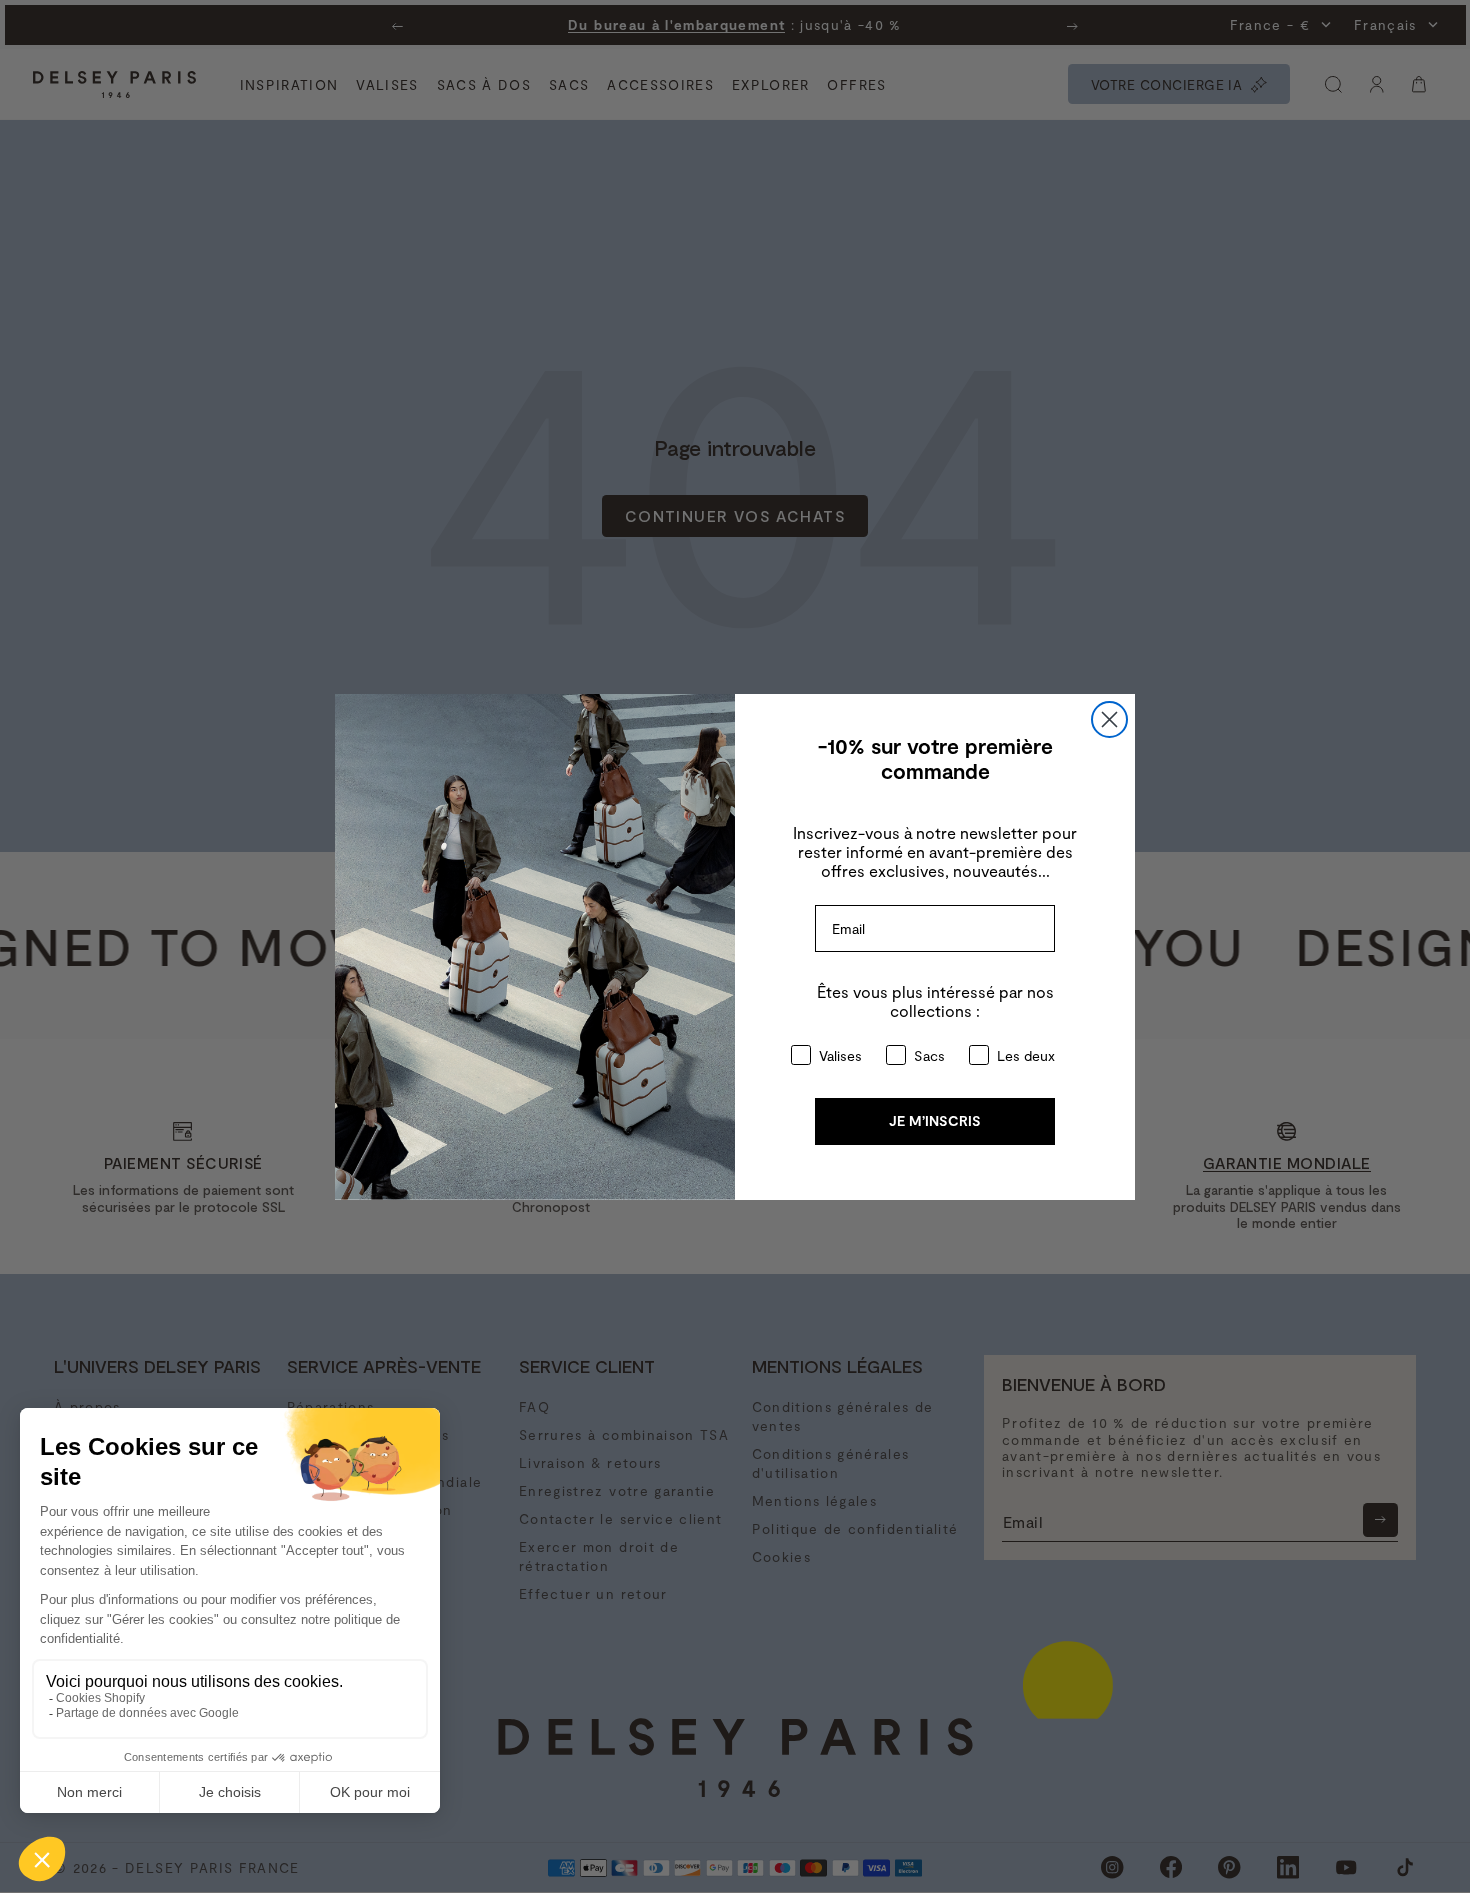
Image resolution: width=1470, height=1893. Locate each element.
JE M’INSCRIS (935, 1120)
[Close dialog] (1109, 719)
